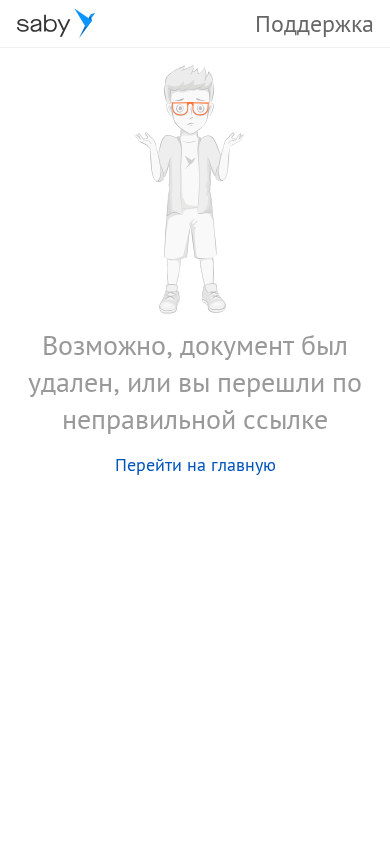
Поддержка (314, 23)
